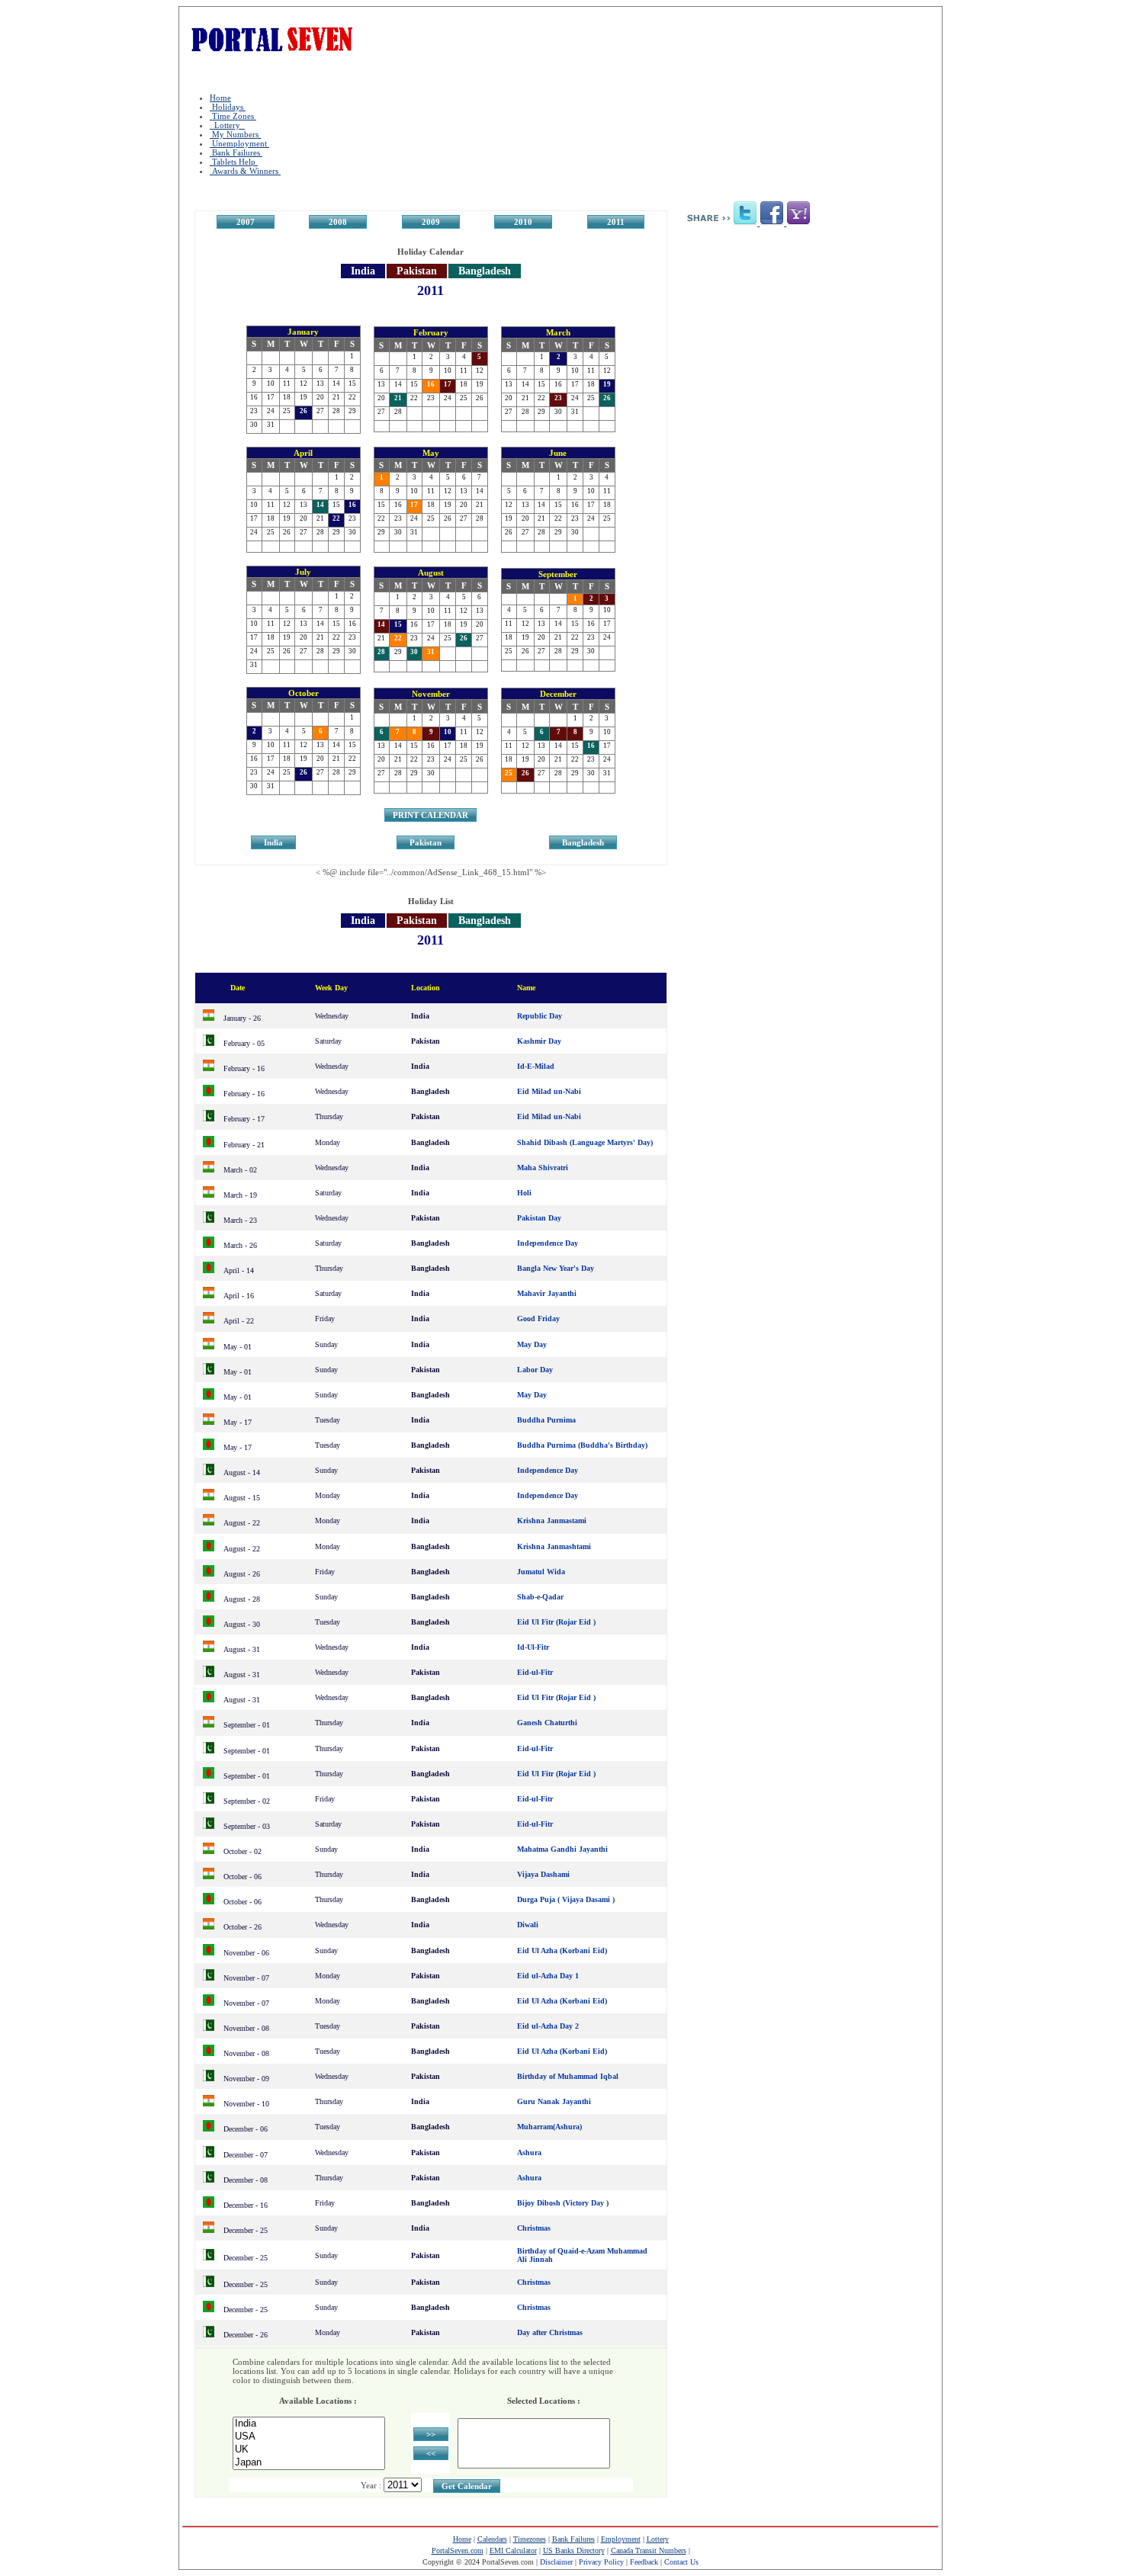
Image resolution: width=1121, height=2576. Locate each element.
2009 (431, 222)
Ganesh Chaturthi (547, 1723)
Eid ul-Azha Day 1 (548, 1976)
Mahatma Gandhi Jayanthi (562, 1849)
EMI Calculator (513, 2550)
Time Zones (233, 116)
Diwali (528, 1925)
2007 (246, 222)
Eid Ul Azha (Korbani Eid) (562, 1950)
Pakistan (426, 842)
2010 (523, 222)
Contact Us (681, 2562)
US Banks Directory (574, 2550)
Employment (621, 2539)
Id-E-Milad (536, 1066)
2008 (338, 222)
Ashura (529, 2153)
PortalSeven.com (458, 2550)
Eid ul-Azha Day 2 (548, 2026)
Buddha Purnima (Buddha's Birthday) (582, 1445)
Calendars (492, 2539)
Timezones (530, 2539)
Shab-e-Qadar (540, 1597)
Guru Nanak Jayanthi (554, 2101)
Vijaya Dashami (543, 1874)
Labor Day (535, 1370)
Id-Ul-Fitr (533, 1647)
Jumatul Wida (541, 1572)
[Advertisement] (813, 351)
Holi (524, 1193)
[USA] (309, 2437)
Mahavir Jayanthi (547, 1293)
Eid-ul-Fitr (535, 1672)
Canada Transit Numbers (649, 2550)
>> (431, 2434)
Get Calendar (467, 2486)
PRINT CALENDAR (430, 815)
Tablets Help (234, 162)
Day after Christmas (550, 2332)
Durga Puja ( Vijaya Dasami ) (566, 1899)
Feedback (644, 2562)
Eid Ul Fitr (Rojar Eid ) (556, 1622)
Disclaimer (556, 2562)
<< (431, 2453)
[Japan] (309, 2463)
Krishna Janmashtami (554, 1546)
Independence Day (548, 1243)
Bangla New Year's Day (556, 1268)
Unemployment (239, 143)
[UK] (309, 2450)
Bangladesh (583, 842)
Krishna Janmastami (552, 1521)
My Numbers (235, 134)
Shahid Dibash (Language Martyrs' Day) (585, 1142)
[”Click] (746, 223)
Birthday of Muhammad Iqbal (568, 2076)
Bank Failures (236, 152)
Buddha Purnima (546, 1420)
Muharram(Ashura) (549, 2127)
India (273, 842)
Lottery (227, 125)
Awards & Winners (245, 171)
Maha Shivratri (543, 1168)
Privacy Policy (601, 2562)
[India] (309, 2424)
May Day (532, 1344)
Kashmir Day (539, 1041)
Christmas (534, 2228)
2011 (616, 222)
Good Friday (538, 1318)
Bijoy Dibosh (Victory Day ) (563, 2203)
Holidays (228, 107)
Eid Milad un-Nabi (549, 1091)
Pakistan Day (539, 1218)
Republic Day (540, 1016)
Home (220, 98)
